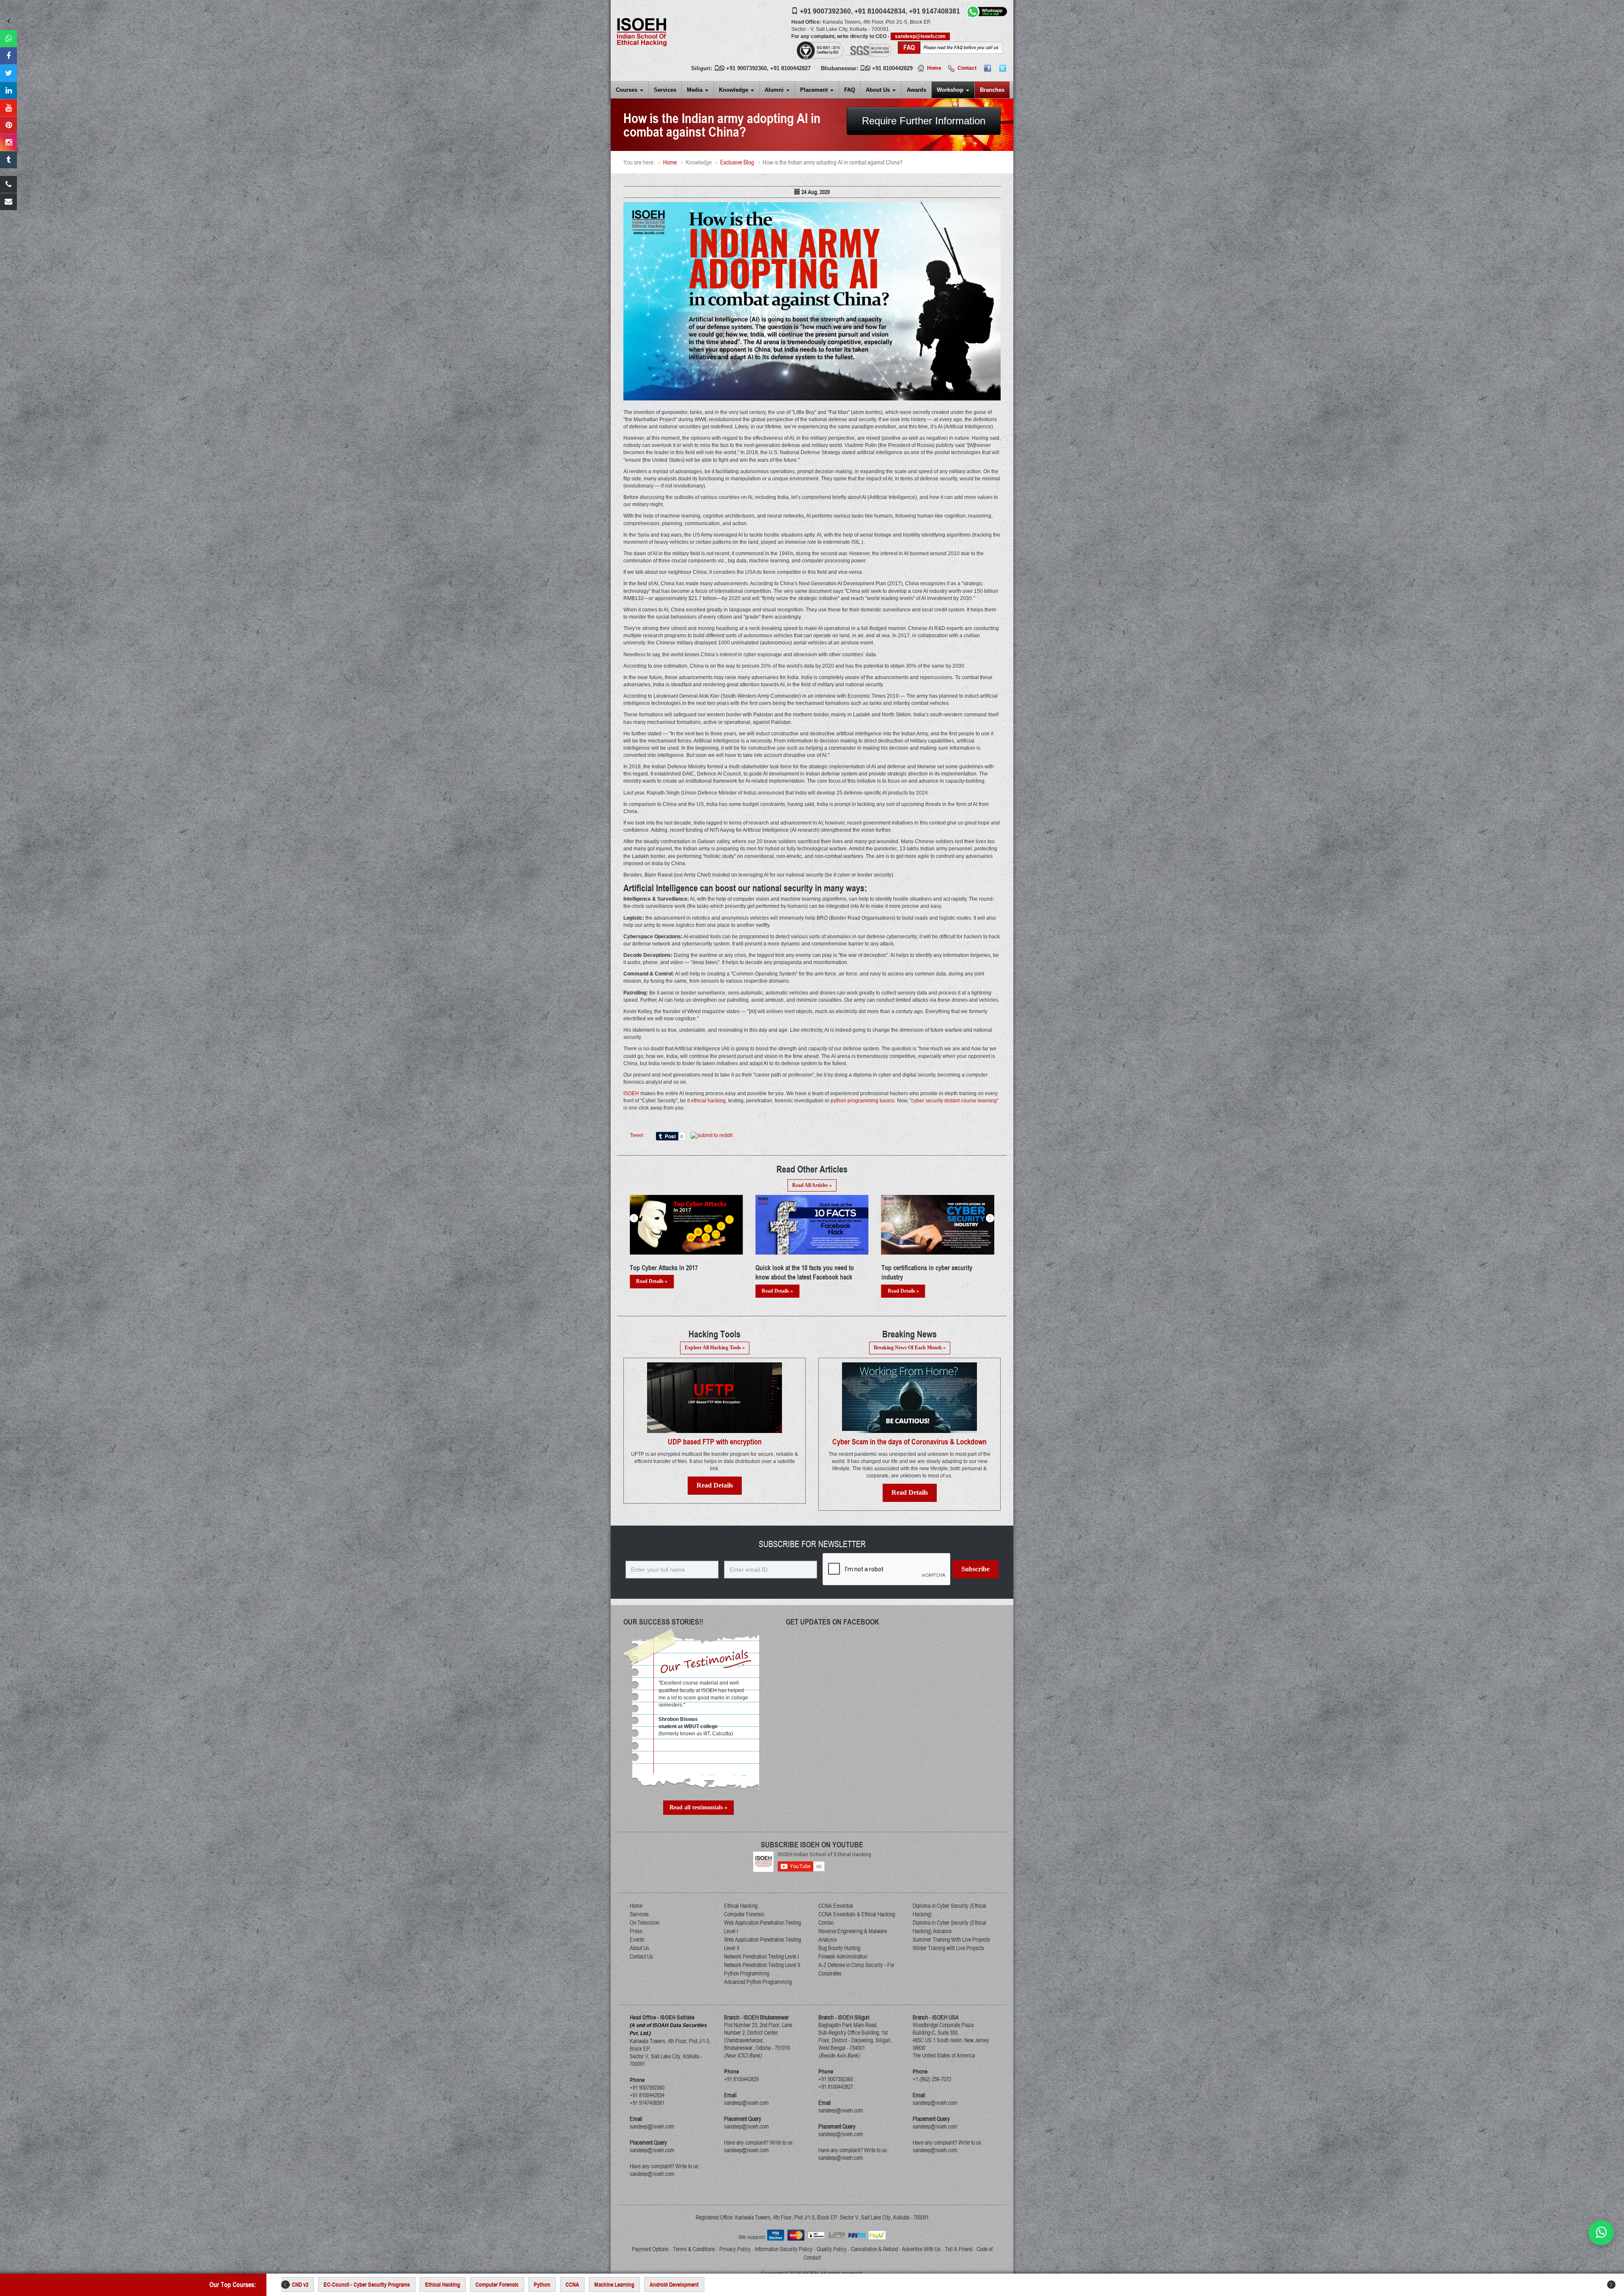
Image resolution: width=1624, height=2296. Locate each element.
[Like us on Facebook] (8, 56)
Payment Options (650, 2249)
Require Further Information (924, 121)
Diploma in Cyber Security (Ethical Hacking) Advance (949, 1927)
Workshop (951, 90)
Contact (967, 68)
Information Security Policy (784, 2249)
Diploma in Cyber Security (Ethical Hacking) (949, 1910)
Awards (916, 90)
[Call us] (8, 184)
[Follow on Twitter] (8, 73)
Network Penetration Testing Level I (761, 1956)
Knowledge (734, 90)
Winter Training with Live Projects (948, 1948)
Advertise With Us (921, 2249)
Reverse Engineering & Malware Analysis (853, 1935)
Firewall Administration (843, 1956)
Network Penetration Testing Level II (762, 1965)
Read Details (715, 1485)
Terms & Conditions (694, 2249)
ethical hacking (708, 1101)
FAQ (850, 90)
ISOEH (631, 1093)
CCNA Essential (836, 1906)
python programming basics (863, 1101)
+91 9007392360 (746, 68)
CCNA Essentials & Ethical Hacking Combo (857, 1918)
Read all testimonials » (698, 1807)
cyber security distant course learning (954, 1101)
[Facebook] (988, 68)
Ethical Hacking (741, 1906)
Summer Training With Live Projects (951, 1940)
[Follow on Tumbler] (8, 160)
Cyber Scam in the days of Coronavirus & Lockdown (909, 1442)
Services (665, 90)
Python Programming (747, 1973)
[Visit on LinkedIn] (8, 90)
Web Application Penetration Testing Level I (763, 1927)
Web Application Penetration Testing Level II (763, 1944)
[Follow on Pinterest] (8, 125)
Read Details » (652, 1291)
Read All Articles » (812, 1185)
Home (934, 68)
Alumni (775, 90)
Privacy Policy (735, 2249)
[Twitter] (1003, 68)
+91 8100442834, (881, 11)
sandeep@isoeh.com (920, 36)
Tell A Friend (959, 2249)
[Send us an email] (8, 202)
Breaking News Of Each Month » (910, 1348)
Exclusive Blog (737, 162)
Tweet (636, 1135)
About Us (879, 90)
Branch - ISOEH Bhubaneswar (756, 2017)
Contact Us (641, 1956)
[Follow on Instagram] (8, 142)
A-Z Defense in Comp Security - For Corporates (856, 1969)
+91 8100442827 (790, 68)
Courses (627, 90)
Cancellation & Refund (874, 2249)
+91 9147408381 (934, 11)
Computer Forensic (744, 1914)
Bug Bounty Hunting (839, 1948)
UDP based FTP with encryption (715, 1442)
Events (637, 1940)
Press (636, 1931)
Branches (992, 90)
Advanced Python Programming (758, 1982)
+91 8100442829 (892, 68)
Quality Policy (832, 2249)
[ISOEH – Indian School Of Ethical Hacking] (642, 32)
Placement (815, 90)
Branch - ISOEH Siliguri (844, 2017)
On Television (645, 1923)
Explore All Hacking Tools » (715, 1348)
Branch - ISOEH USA (936, 2017)
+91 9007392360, (826, 11)
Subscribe (975, 1569)
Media (695, 90)
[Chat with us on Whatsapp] (1601, 2233)
